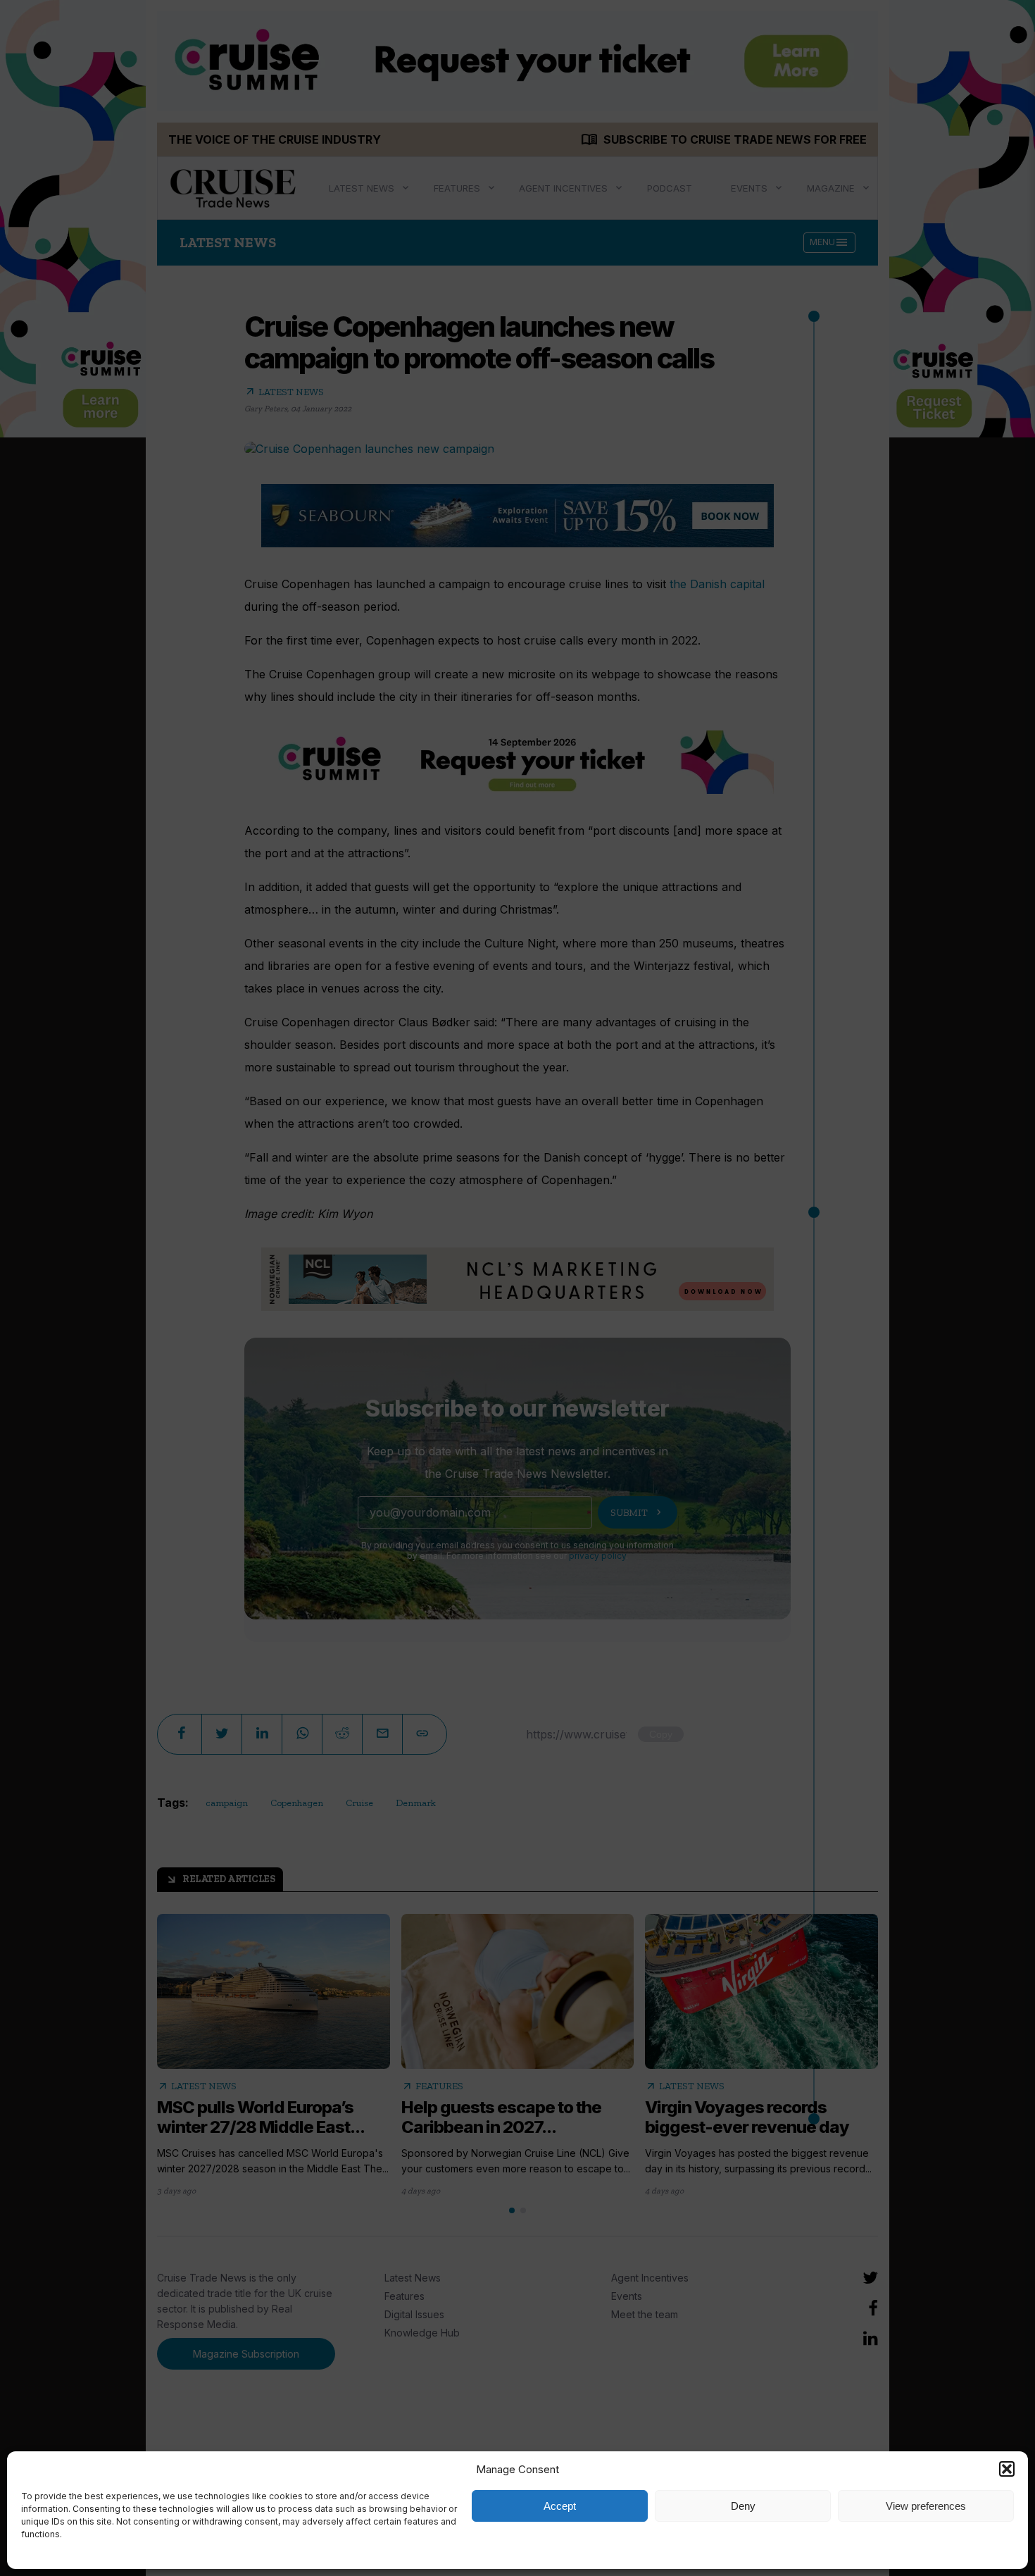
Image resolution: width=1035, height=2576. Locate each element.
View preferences (926, 2506)
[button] (1007, 2469)
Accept (560, 2506)
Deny (743, 2506)
